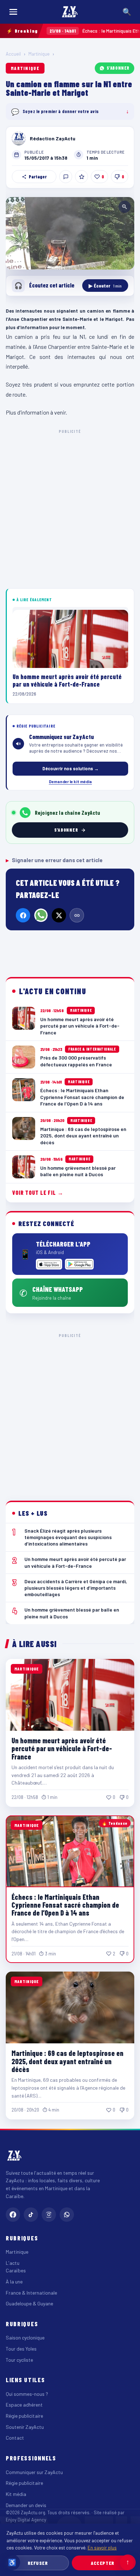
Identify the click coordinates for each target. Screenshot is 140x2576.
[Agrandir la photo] (70, 233)
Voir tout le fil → (38, 1193)
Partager (38, 177)
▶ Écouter (105, 286)
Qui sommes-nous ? (27, 2394)
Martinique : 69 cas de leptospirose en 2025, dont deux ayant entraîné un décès (67, 2061)
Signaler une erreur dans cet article (54, 860)
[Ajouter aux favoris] (81, 177)
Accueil (13, 54)
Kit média (16, 2494)
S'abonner (118, 68)
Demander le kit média (70, 781)
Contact (15, 2438)
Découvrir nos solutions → (71, 768)
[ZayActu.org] (70, 12)
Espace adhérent (24, 2405)
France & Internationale (31, 2293)
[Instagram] (49, 2215)
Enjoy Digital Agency (26, 2520)
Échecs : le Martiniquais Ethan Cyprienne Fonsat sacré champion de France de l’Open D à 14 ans (65, 1905)
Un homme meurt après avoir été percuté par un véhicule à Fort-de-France (62, 1748)
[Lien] (77, 915)
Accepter (102, 2563)
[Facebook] (23, 915)
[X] (59, 915)
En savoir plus (102, 2547)
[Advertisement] (70, 508)
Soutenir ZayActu (25, 2427)
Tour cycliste (19, 2360)
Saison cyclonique (25, 2337)
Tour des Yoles (21, 2349)
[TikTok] (31, 2215)
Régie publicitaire (24, 2416)
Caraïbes (16, 2270)
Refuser (38, 2563)
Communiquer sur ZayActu (34, 2472)
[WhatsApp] (41, 915)
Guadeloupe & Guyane (29, 2303)
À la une (14, 2282)
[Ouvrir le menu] (13, 12)
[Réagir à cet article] (66, 177)
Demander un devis (26, 2505)
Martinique (39, 54)
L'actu (13, 2263)
